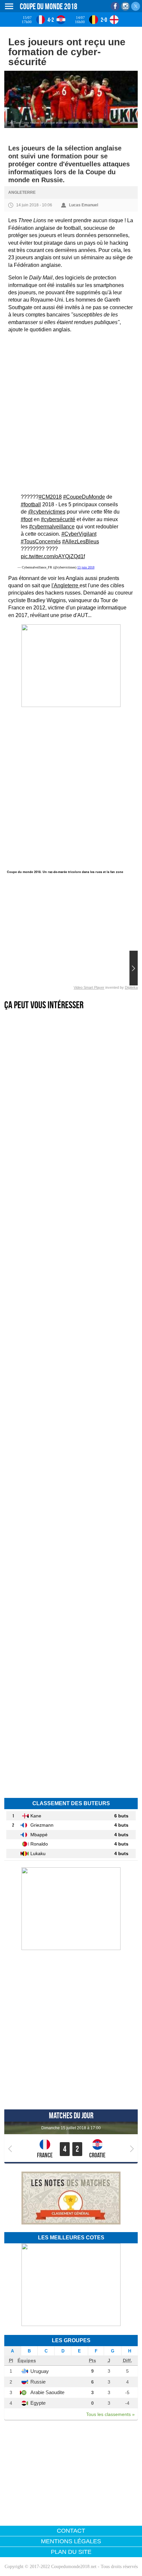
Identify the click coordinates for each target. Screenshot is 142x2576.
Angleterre (22, 192)
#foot (27, 519)
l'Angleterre (66, 585)
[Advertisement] (71, 413)
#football (31, 504)
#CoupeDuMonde (84, 497)
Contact (71, 2531)
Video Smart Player (89, 987)
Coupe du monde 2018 (49, 6)
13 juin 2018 (86, 567)
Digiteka (131, 987)
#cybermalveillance (52, 527)
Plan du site (71, 2552)
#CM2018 (50, 497)
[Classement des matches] (71, 2223)
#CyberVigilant (79, 534)
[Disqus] (71, 1697)
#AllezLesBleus (81, 541)
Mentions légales (71, 2541)
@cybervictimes (47, 512)
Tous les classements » (110, 2414)
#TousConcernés (41, 541)
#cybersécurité (58, 519)
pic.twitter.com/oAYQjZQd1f (53, 556)
